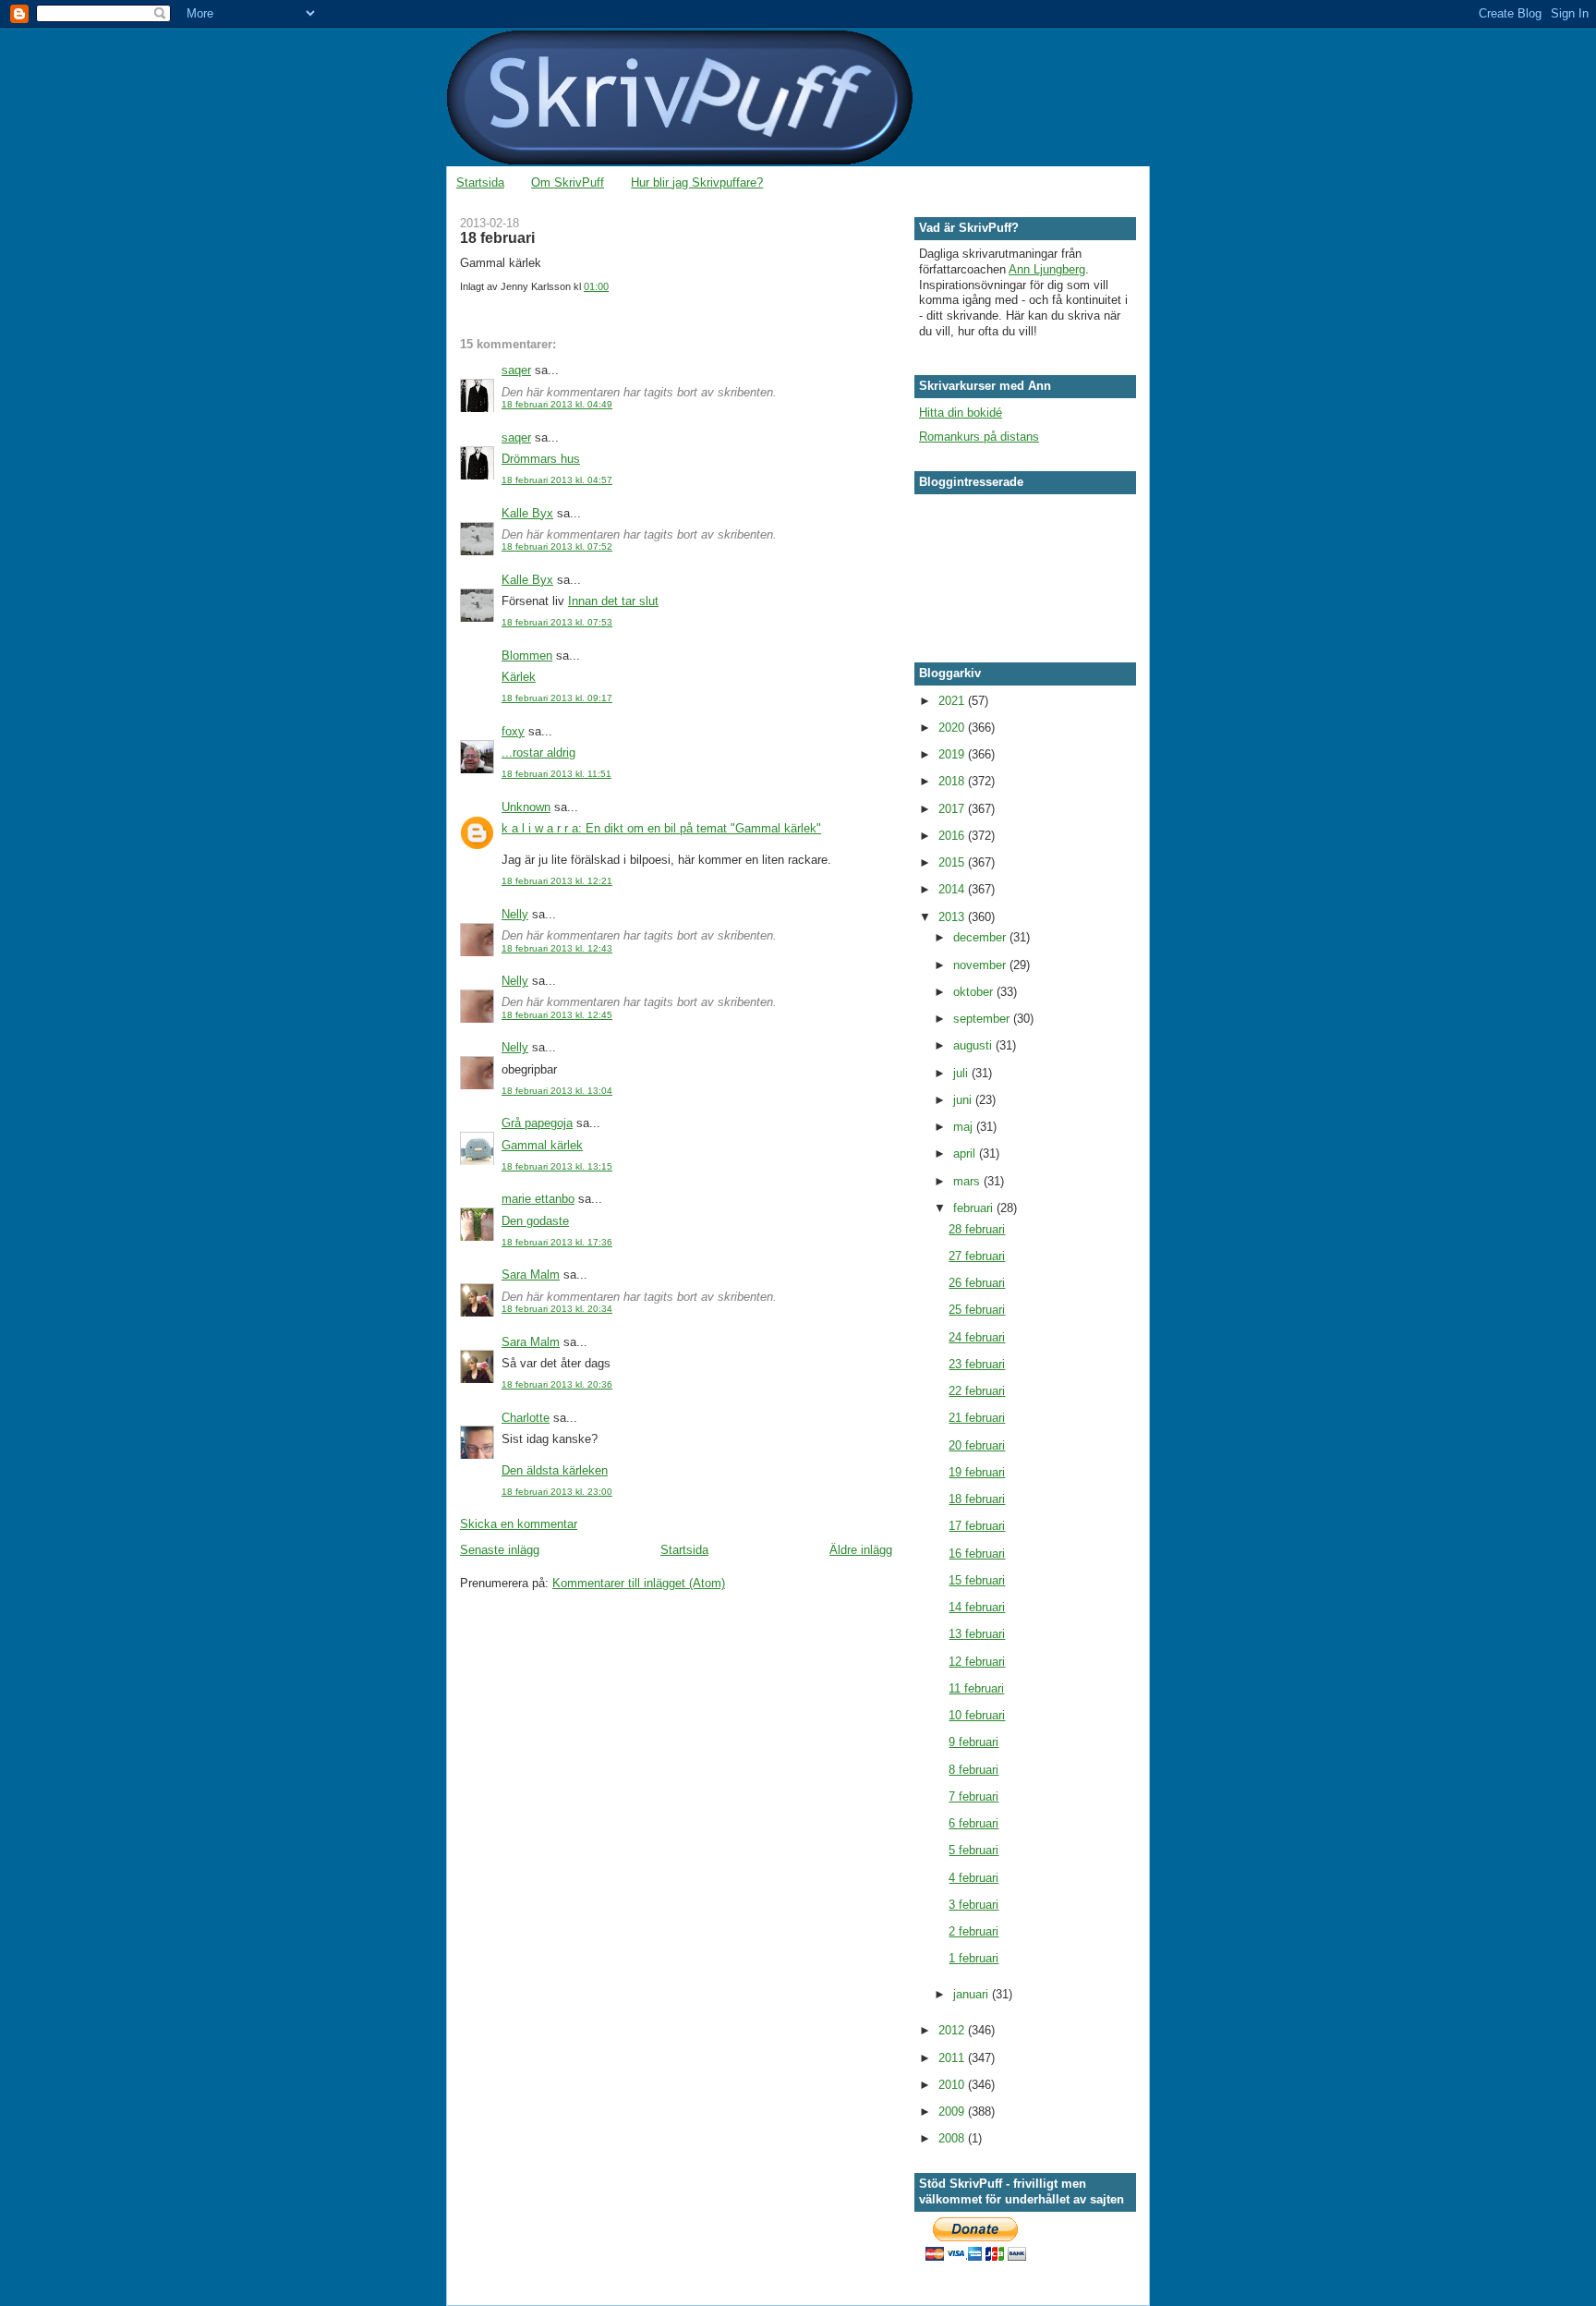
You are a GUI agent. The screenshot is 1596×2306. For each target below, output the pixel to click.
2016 (953, 836)
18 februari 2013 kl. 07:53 (557, 622)
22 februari (977, 1391)
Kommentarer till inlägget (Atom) (639, 1583)
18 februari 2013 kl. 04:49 (557, 404)
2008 (953, 2138)
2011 (953, 2058)
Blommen (527, 655)
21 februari (977, 1418)
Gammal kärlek (542, 1145)
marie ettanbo (538, 1199)
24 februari (977, 1337)
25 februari (977, 1310)
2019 (953, 754)
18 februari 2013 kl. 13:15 (557, 1166)
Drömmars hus (541, 459)
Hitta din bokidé (961, 413)
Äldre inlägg (861, 1550)
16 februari (977, 1554)
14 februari (977, 1607)
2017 (953, 809)
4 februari (973, 1878)
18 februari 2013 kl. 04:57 (557, 480)
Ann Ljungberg (1047, 269)
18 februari (977, 1499)
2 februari (973, 1931)
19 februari (977, 1472)
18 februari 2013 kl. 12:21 (557, 881)
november (981, 965)
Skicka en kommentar (519, 1524)
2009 (953, 2112)
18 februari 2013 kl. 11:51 (556, 774)
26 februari (977, 1283)
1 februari (973, 1958)
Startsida (480, 182)
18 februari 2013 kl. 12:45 (557, 1015)
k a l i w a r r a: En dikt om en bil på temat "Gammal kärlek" (661, 828)
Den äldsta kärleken (555, 1470)
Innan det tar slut (613, 601)
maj (965, 1127)
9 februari (973, 1742)
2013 (953, 917)
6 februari (973, 1823)
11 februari (976, 1688)
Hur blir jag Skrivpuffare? (697, 182)
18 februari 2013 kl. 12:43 (557, 948)
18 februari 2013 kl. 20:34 (557, 1309)
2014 (953, 889)
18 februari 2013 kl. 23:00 (557, 1492)
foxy (513, 731)
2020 (953, 728)
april (966, 1153)
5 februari (973, 1850)
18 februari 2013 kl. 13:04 (557, 1091)
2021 (953, 701)
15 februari (977, 1580)
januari (973, 1994)
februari (975, 1208)
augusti (974, 1045)
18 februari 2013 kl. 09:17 (557, 698)
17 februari (977, 1526)
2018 (953, 781)
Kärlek (519, 677)
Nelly (515, 914)
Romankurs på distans (979, 437)
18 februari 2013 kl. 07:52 (557, 546)
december (981, 937)
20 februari (977, 1445)
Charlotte (526, 1418)
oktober (975, 992)
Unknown (526, 807)
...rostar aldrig (538, 752)
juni (964, 1100)
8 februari (973, 1770)
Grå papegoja (537, 1123)
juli (962, 1073)
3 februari (973, 1905)
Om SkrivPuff (568, 182)
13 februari (977, 1634)
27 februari (977, 1256)
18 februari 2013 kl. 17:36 (557, 1242)
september (983, 1019)
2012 (953, 2030)
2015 (953, 862)
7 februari (973, 1796)
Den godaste (535, 1221)
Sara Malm (531, 1274)
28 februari (977, 1229)
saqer (516, 370)
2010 (953, 2085)
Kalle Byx (527, 513)
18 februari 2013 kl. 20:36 (557, 1384)
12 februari (977, 1662)
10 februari (977, 1715)
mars (968, 1181)
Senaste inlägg (500, 1550)
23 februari (977, 1364)
